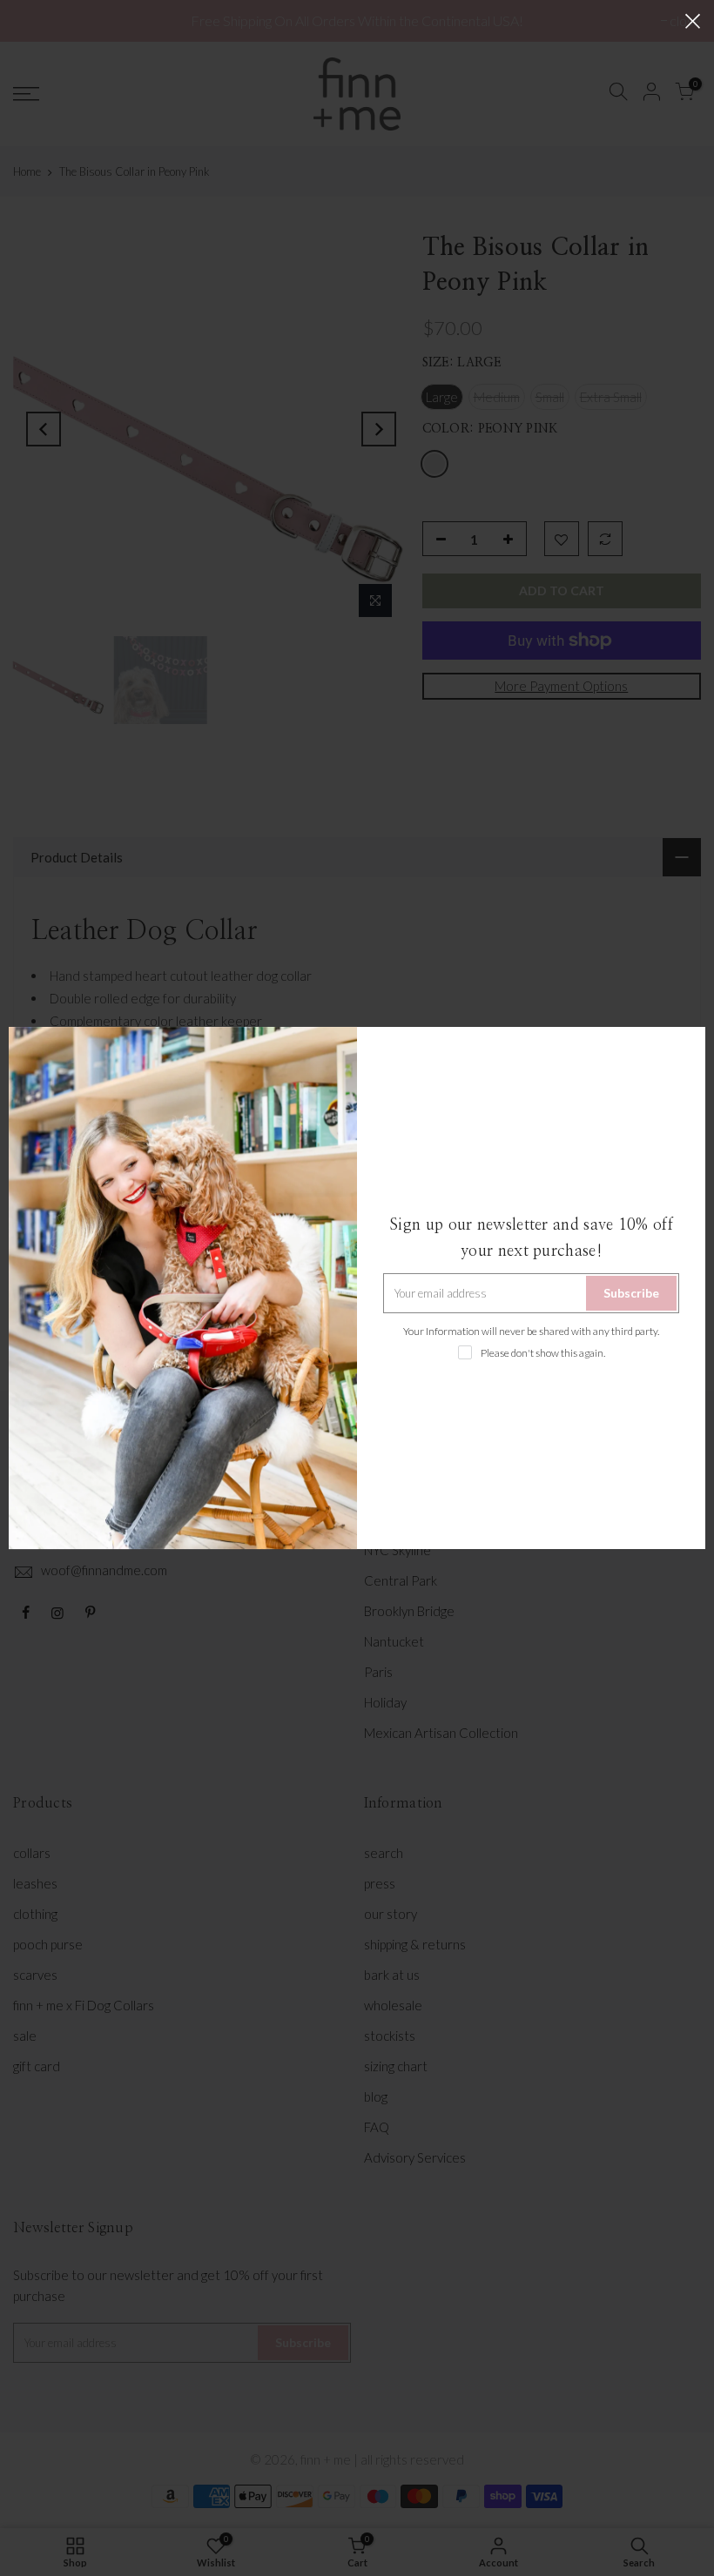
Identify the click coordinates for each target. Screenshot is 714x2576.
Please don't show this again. (543, 1353)
